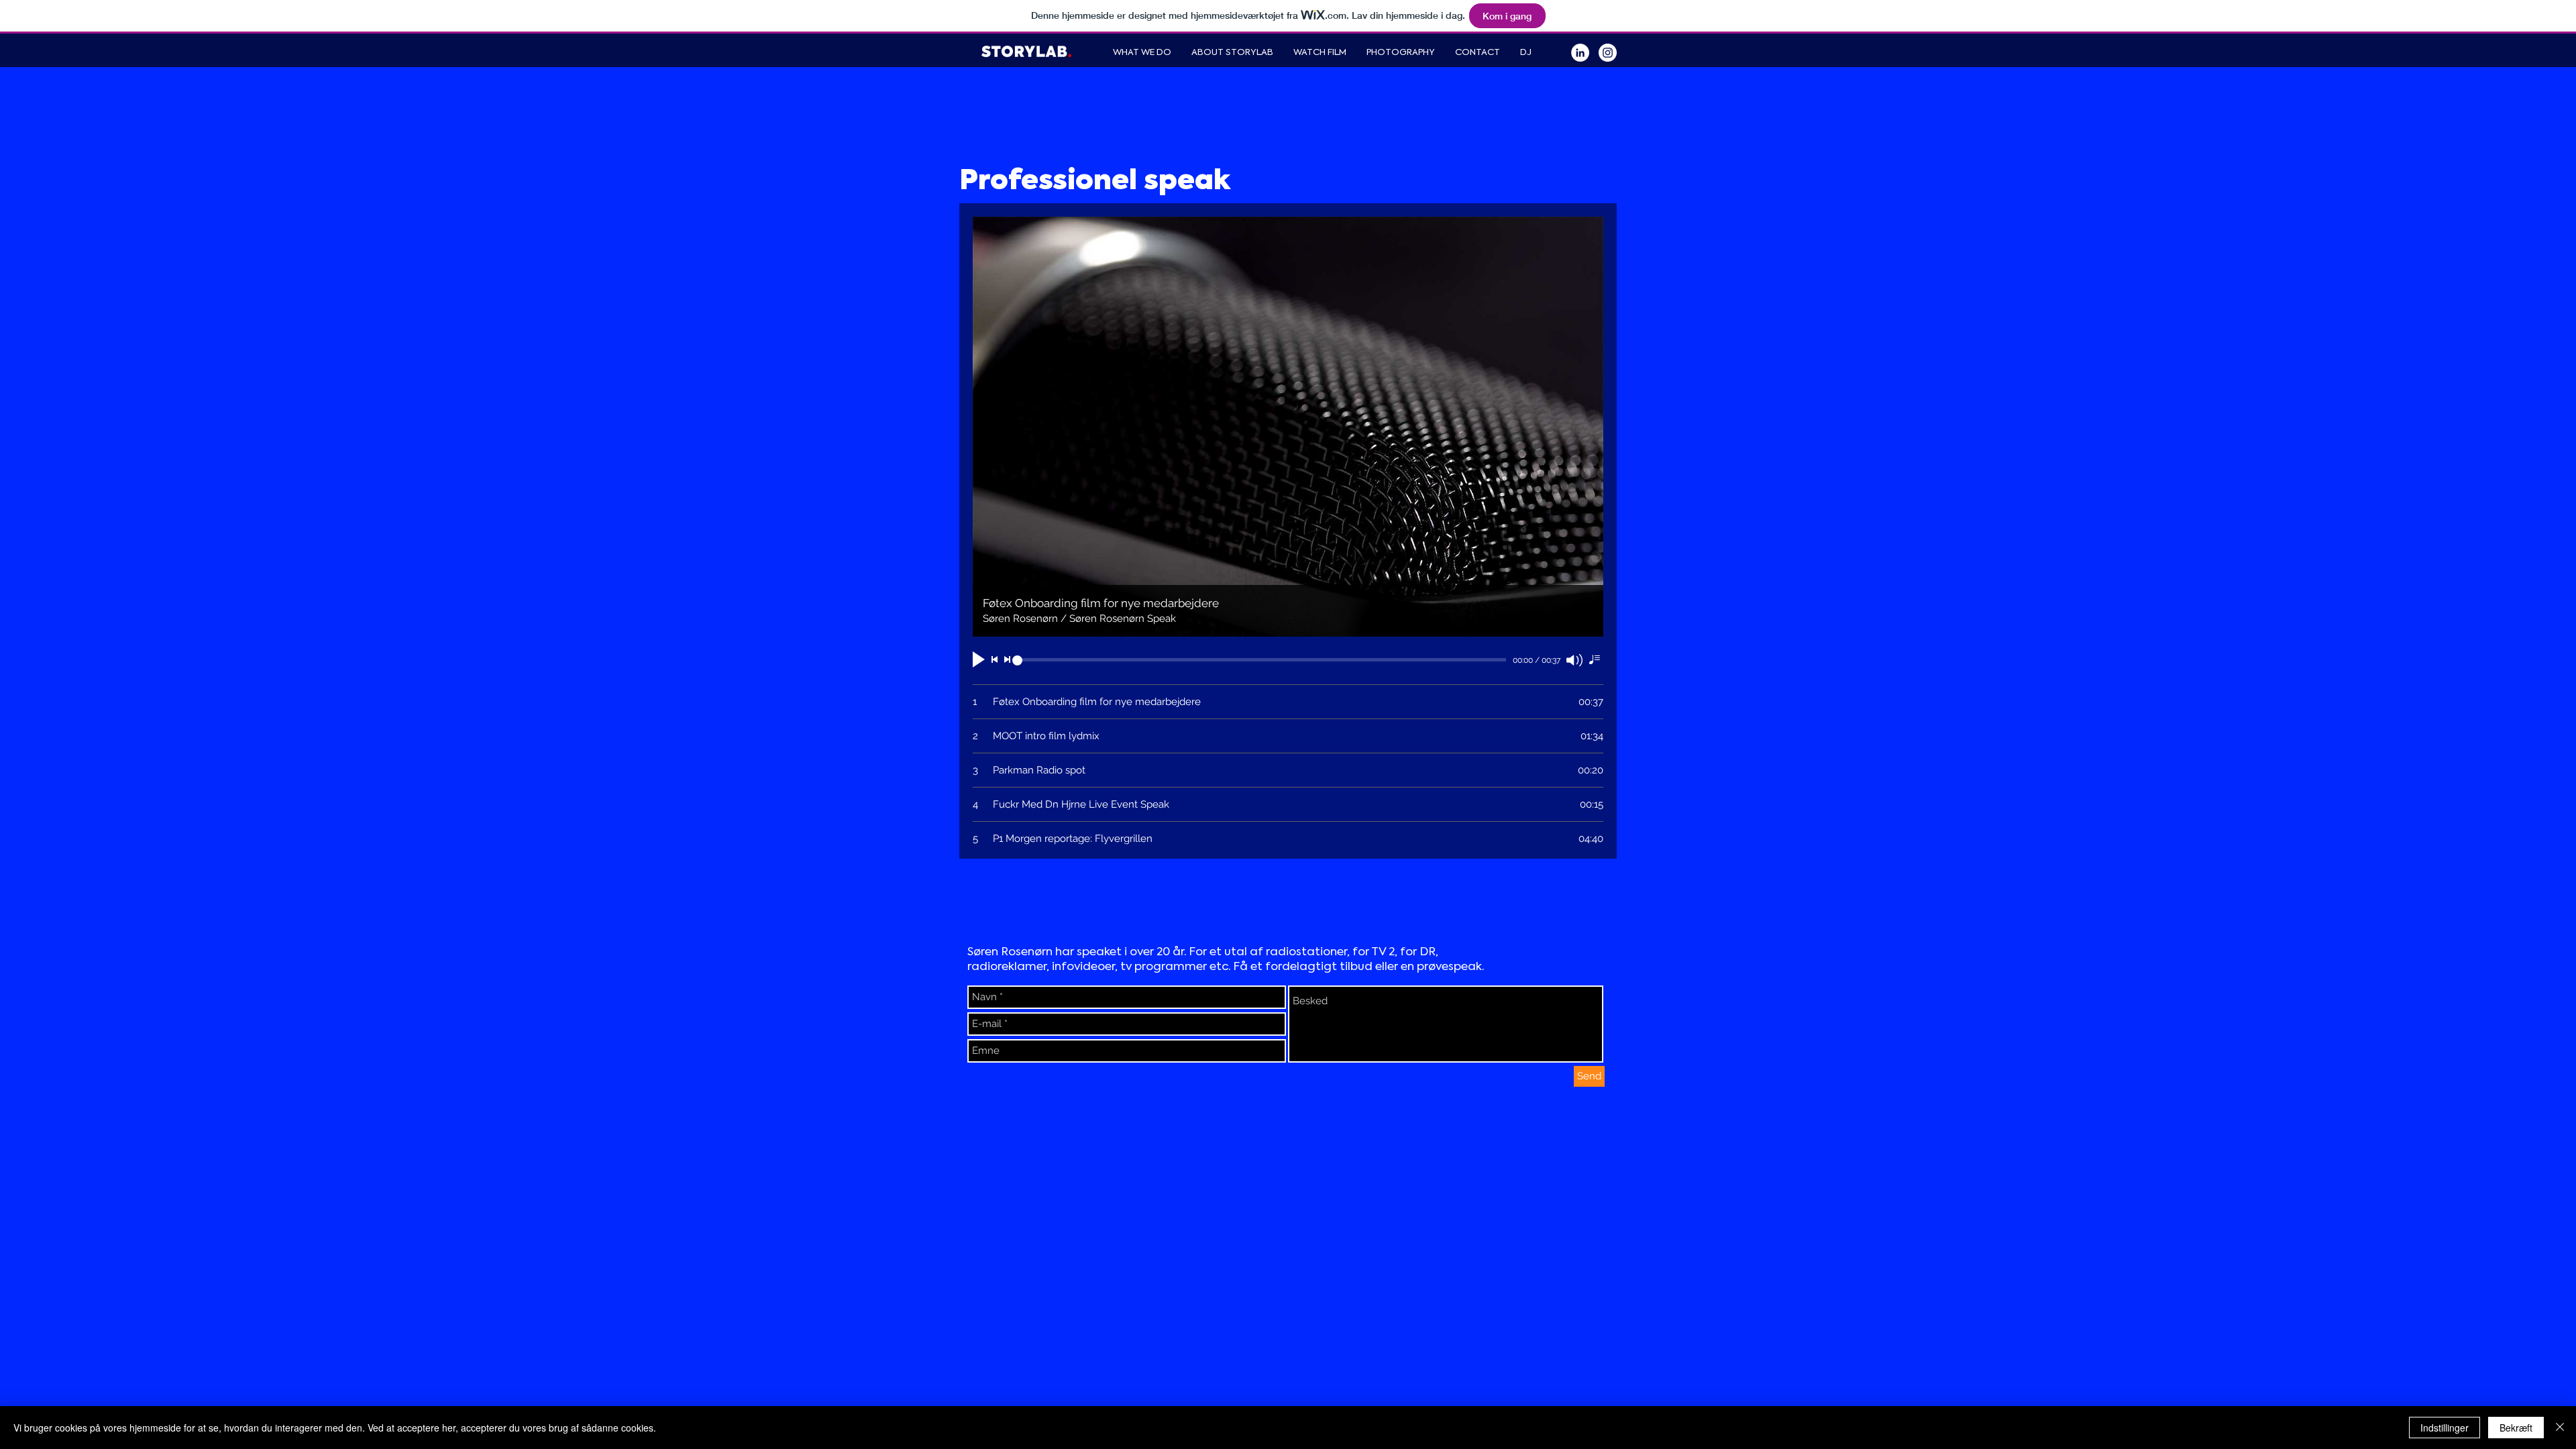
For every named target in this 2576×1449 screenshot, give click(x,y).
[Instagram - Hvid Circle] (1608, 53)
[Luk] (2560, 1428)
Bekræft (2516, 1428)
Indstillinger (2445, 1428)
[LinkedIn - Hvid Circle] (1580, 53)
